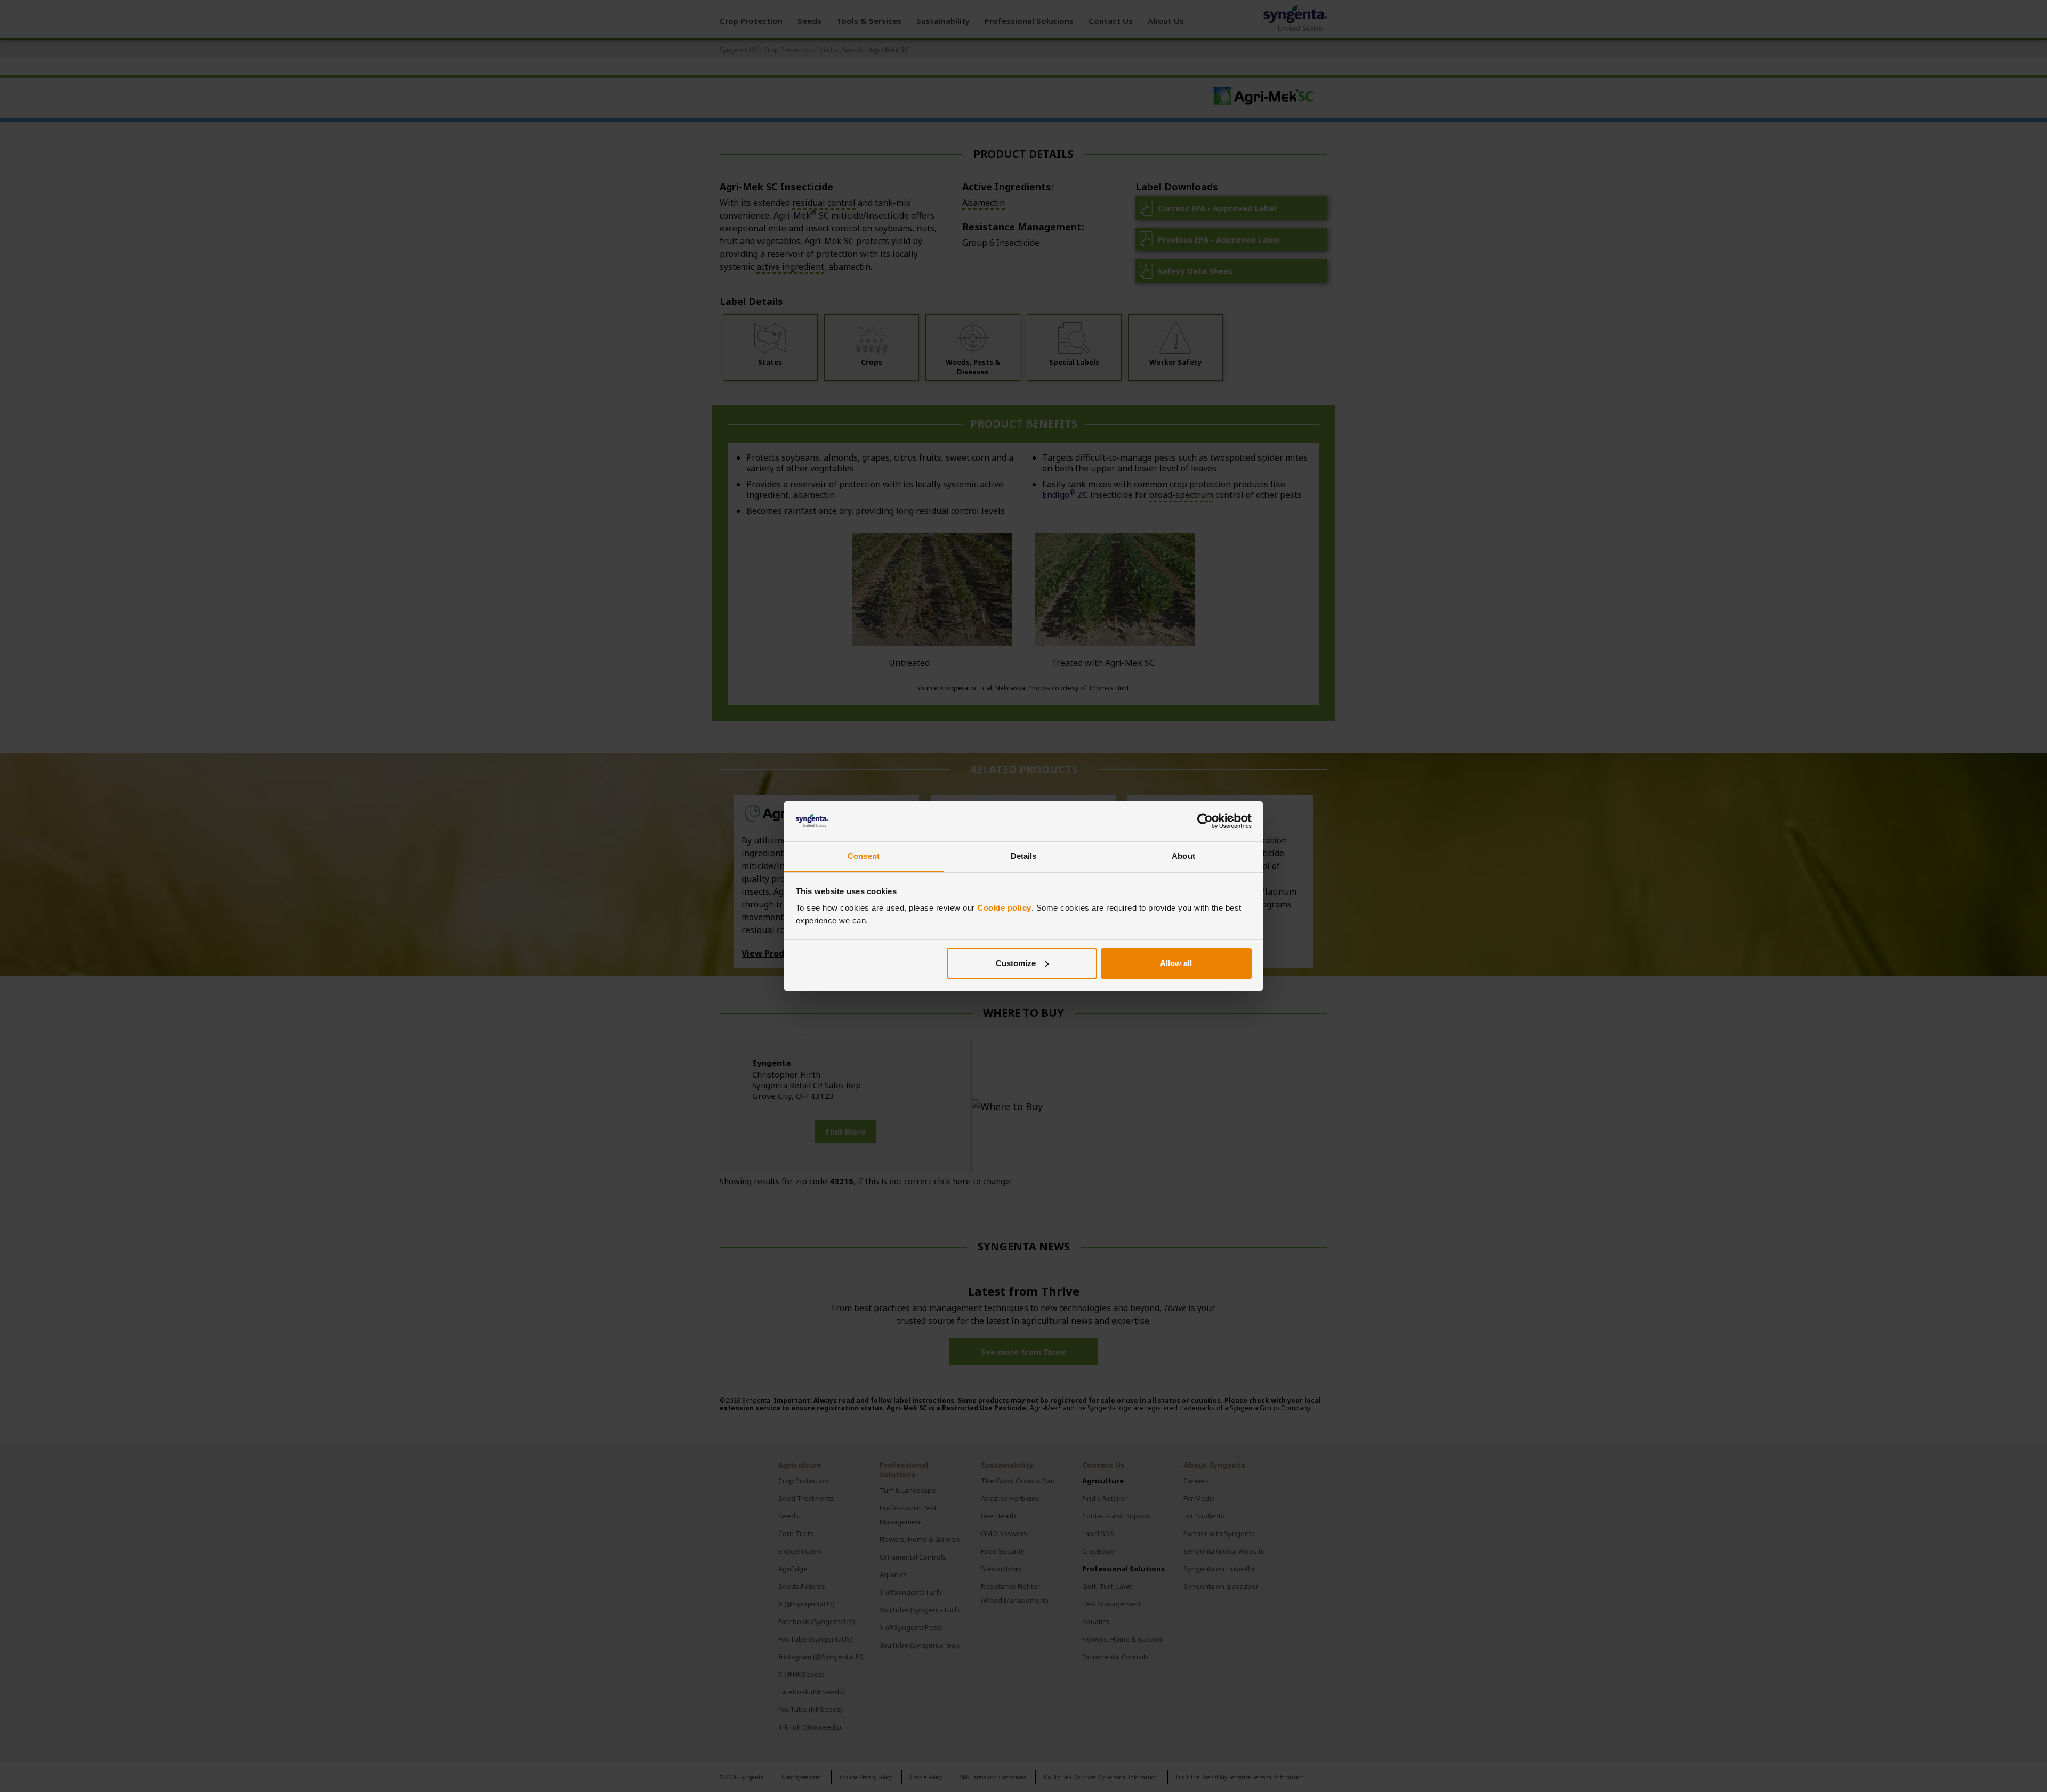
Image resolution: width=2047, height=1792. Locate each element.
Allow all (1176, 963)
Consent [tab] (864, 856)
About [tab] (1183, 856)
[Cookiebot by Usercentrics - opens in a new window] (1205, 821)
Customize (1016, 963)
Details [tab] (1024, 856)
